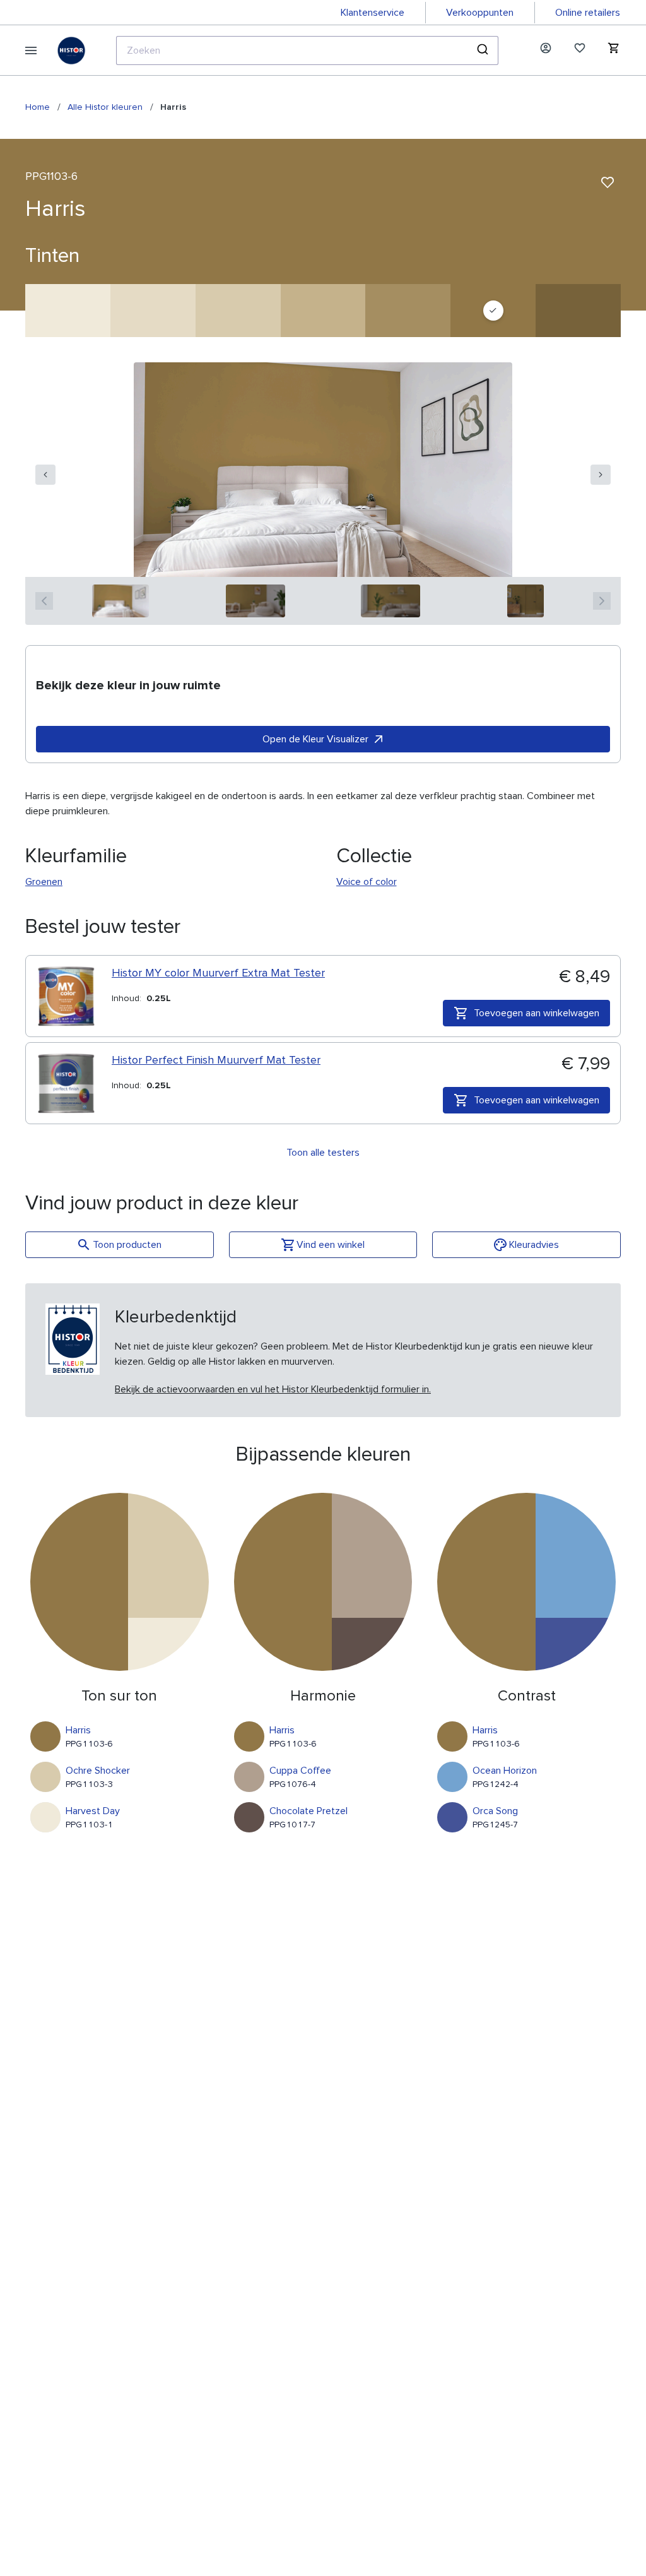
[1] (121, 601)
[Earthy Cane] (323, 311)
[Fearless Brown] (578, 311)
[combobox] (307, 50)
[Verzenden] (484, 50)
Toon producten (127, 1245)
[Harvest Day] (68, 311)
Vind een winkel (331, 1245)
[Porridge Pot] (153, 311)
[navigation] (45, 475)
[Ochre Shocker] (238, 311)
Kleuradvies (534, 1245)
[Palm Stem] (408, 311)
